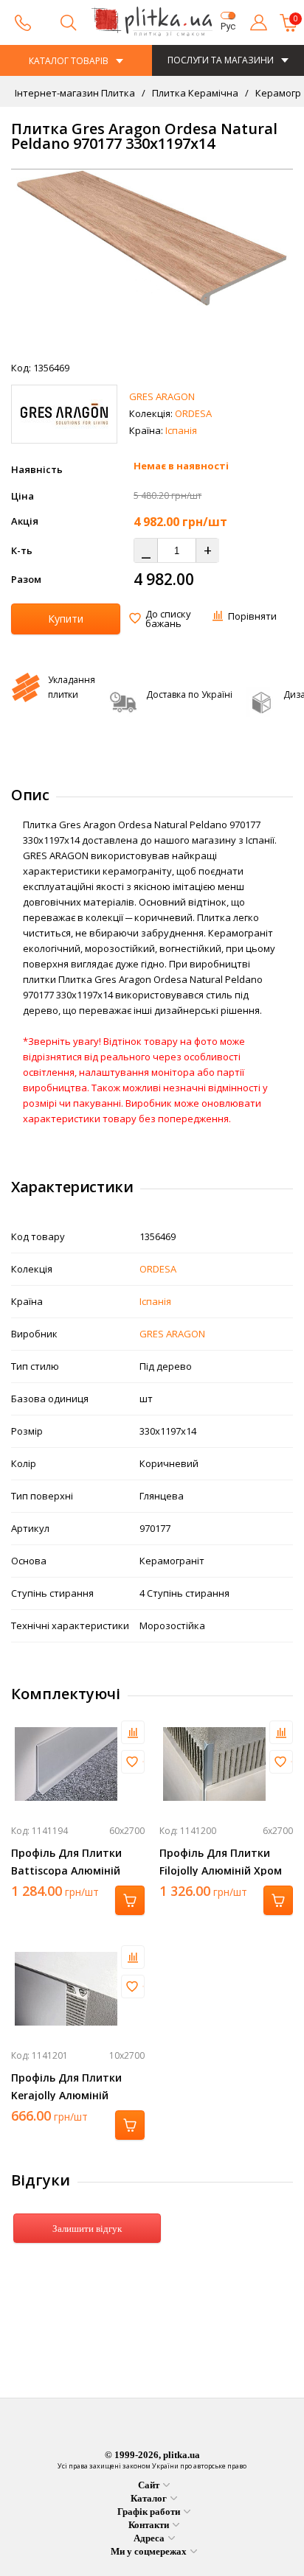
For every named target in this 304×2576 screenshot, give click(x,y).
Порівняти (252, 616)
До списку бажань (168, 619)
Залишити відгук (87, 2229)
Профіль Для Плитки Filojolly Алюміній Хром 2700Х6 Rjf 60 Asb (221, 1870)
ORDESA (193, 413)
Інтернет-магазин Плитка (75, 93)
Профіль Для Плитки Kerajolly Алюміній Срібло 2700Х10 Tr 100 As (77, 2095)
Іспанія (181, 430)
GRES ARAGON (162, 396)
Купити (66, 619)
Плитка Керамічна (194, 93)
